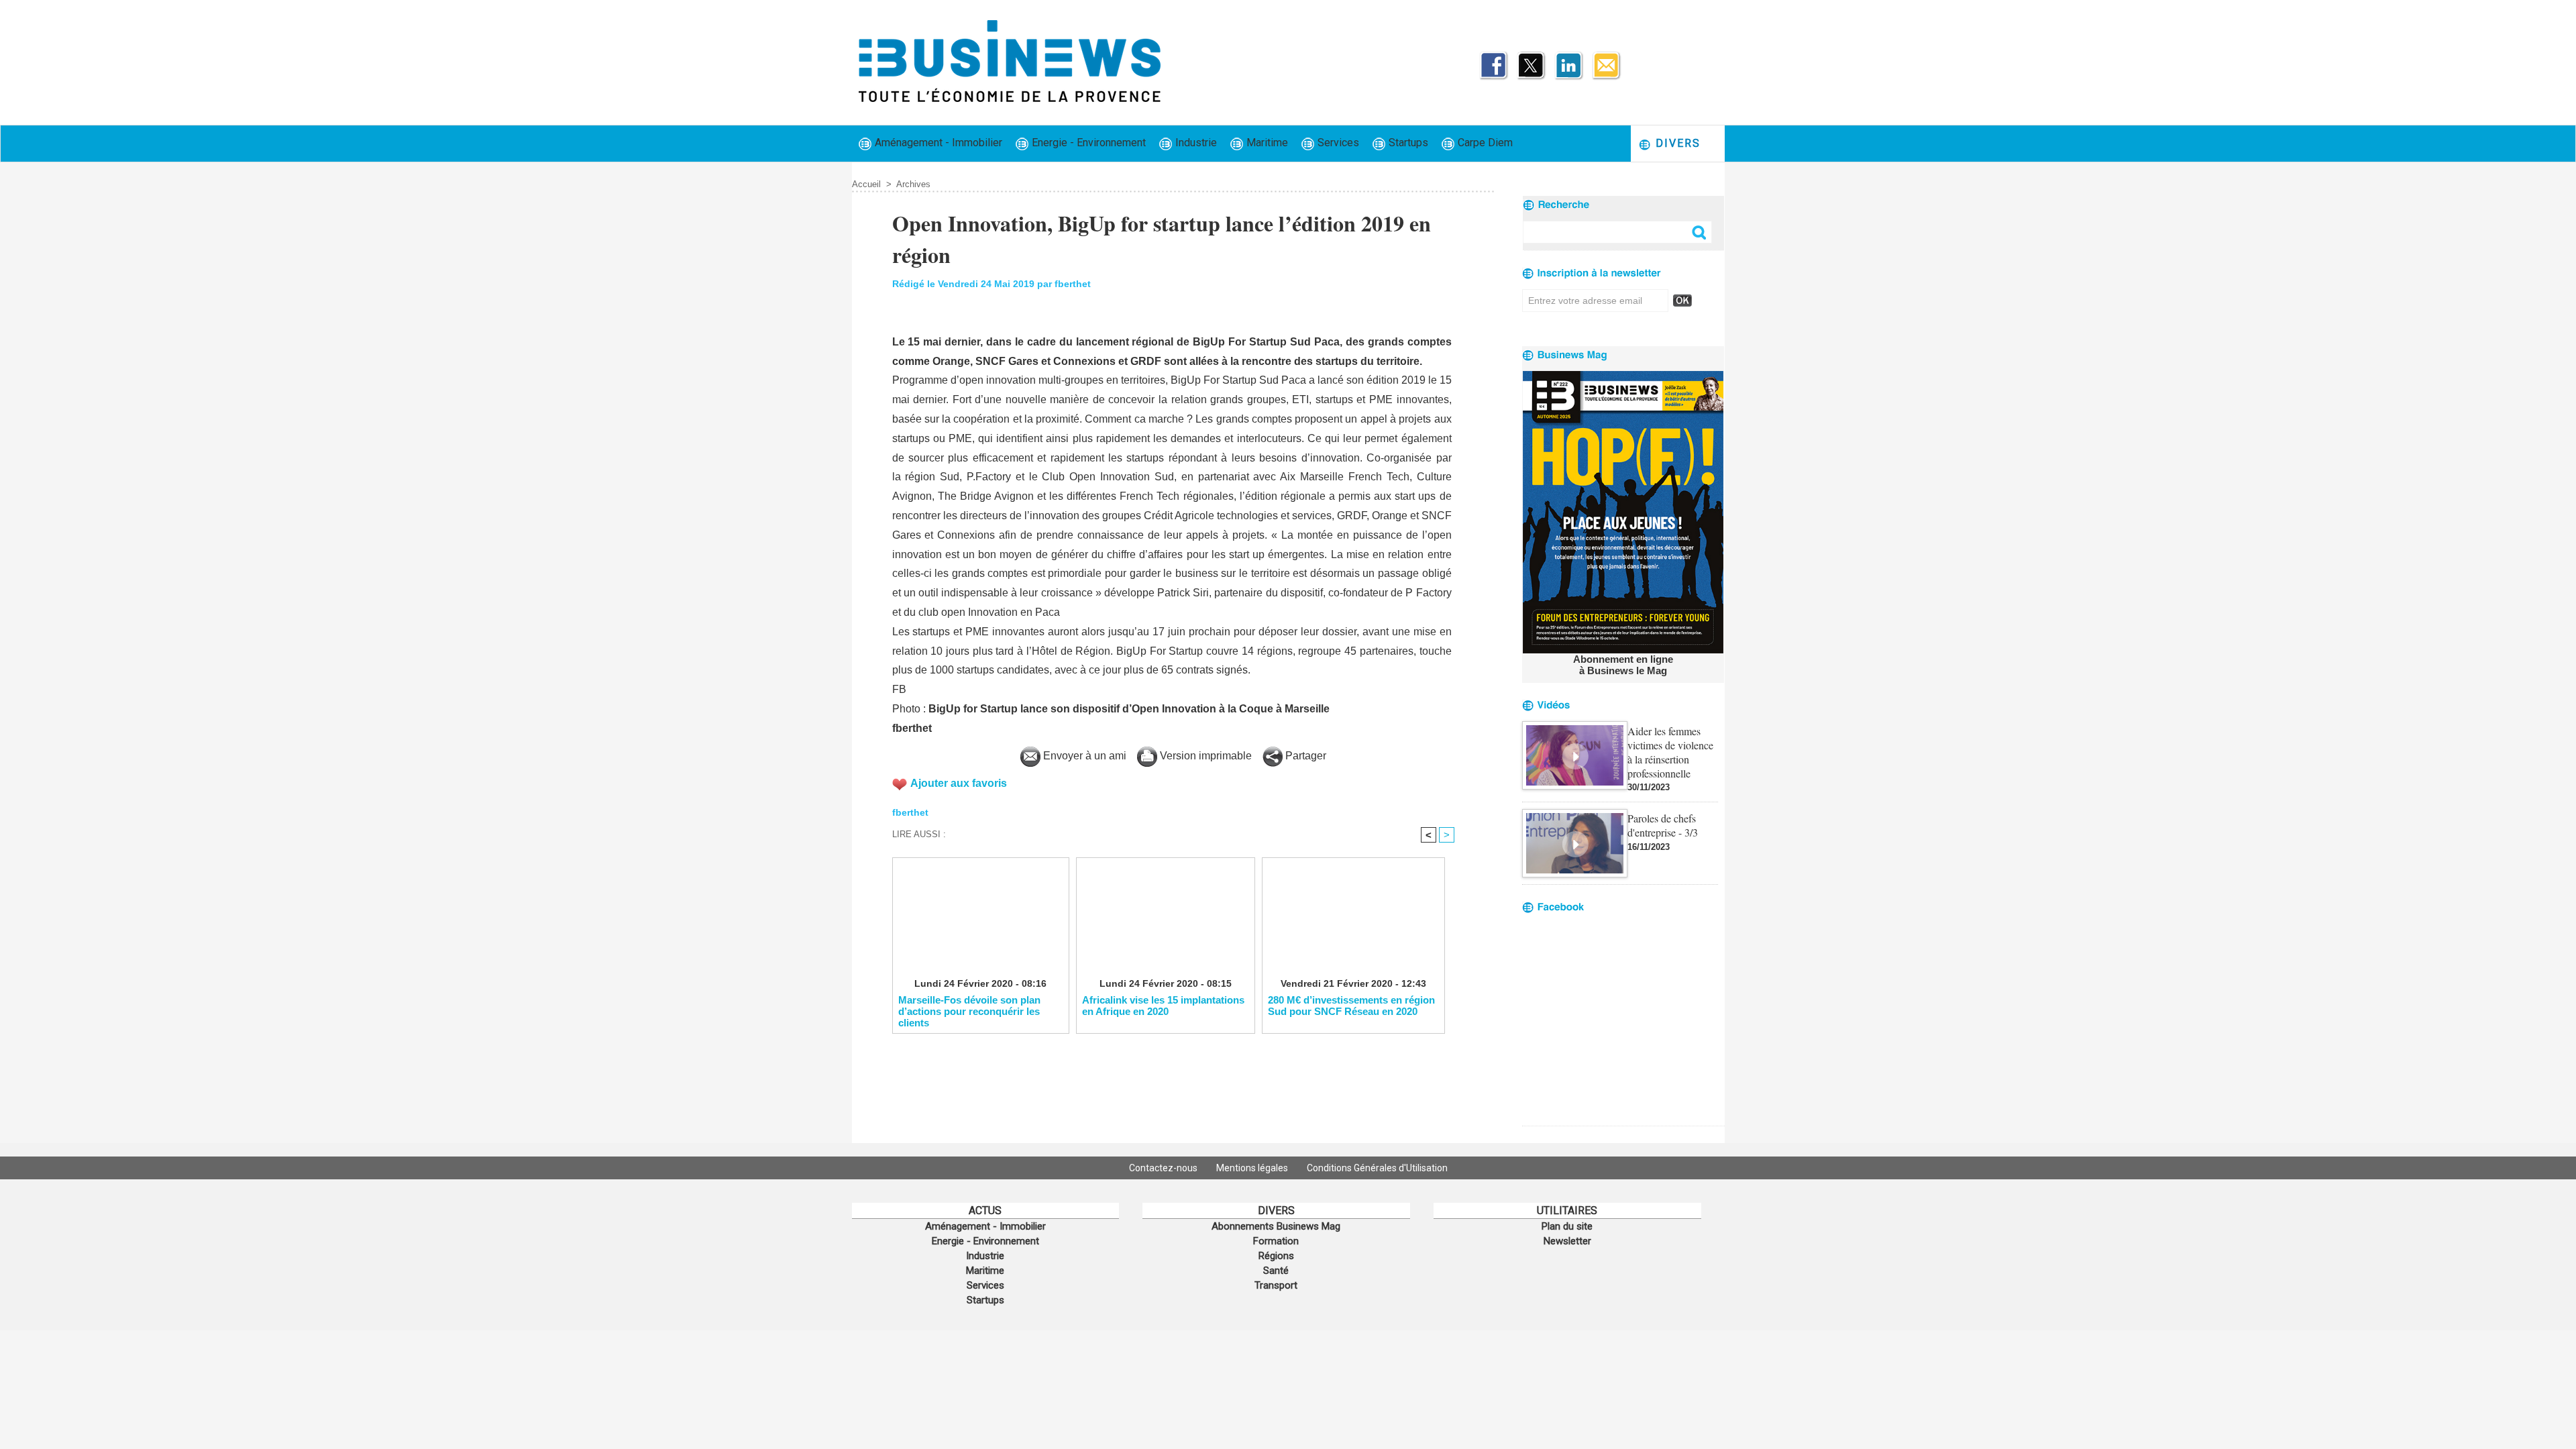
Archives (913, 184)
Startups (1407, 143)
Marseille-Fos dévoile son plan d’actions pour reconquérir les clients (969, 1011)
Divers (1676, 143)
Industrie (1195, 143)
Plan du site (1567, 1226)
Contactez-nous (1164, 1168)
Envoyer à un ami (1083, 756)
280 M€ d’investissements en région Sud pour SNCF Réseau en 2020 (1351, 1006)
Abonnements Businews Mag (1276, 1226)
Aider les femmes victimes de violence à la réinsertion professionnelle (1670, 752)
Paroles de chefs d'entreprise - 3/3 (1663, 825)
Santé (1276, 1271)
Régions (1276, 1256)
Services (1337, 143)
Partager (1304, 756)
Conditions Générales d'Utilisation (1377, 1168)
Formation (1276, 1241)
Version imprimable (1204, 756)
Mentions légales (1253, 1168)
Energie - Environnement (1087, 143)
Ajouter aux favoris (959, 783)
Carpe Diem (1484, 143)
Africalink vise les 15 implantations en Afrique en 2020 (1163, 1006)
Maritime (1266, 143)
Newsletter (1567, 1241)
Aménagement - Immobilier (937, 143)
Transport (1276, 1285)
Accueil (866, 184)
